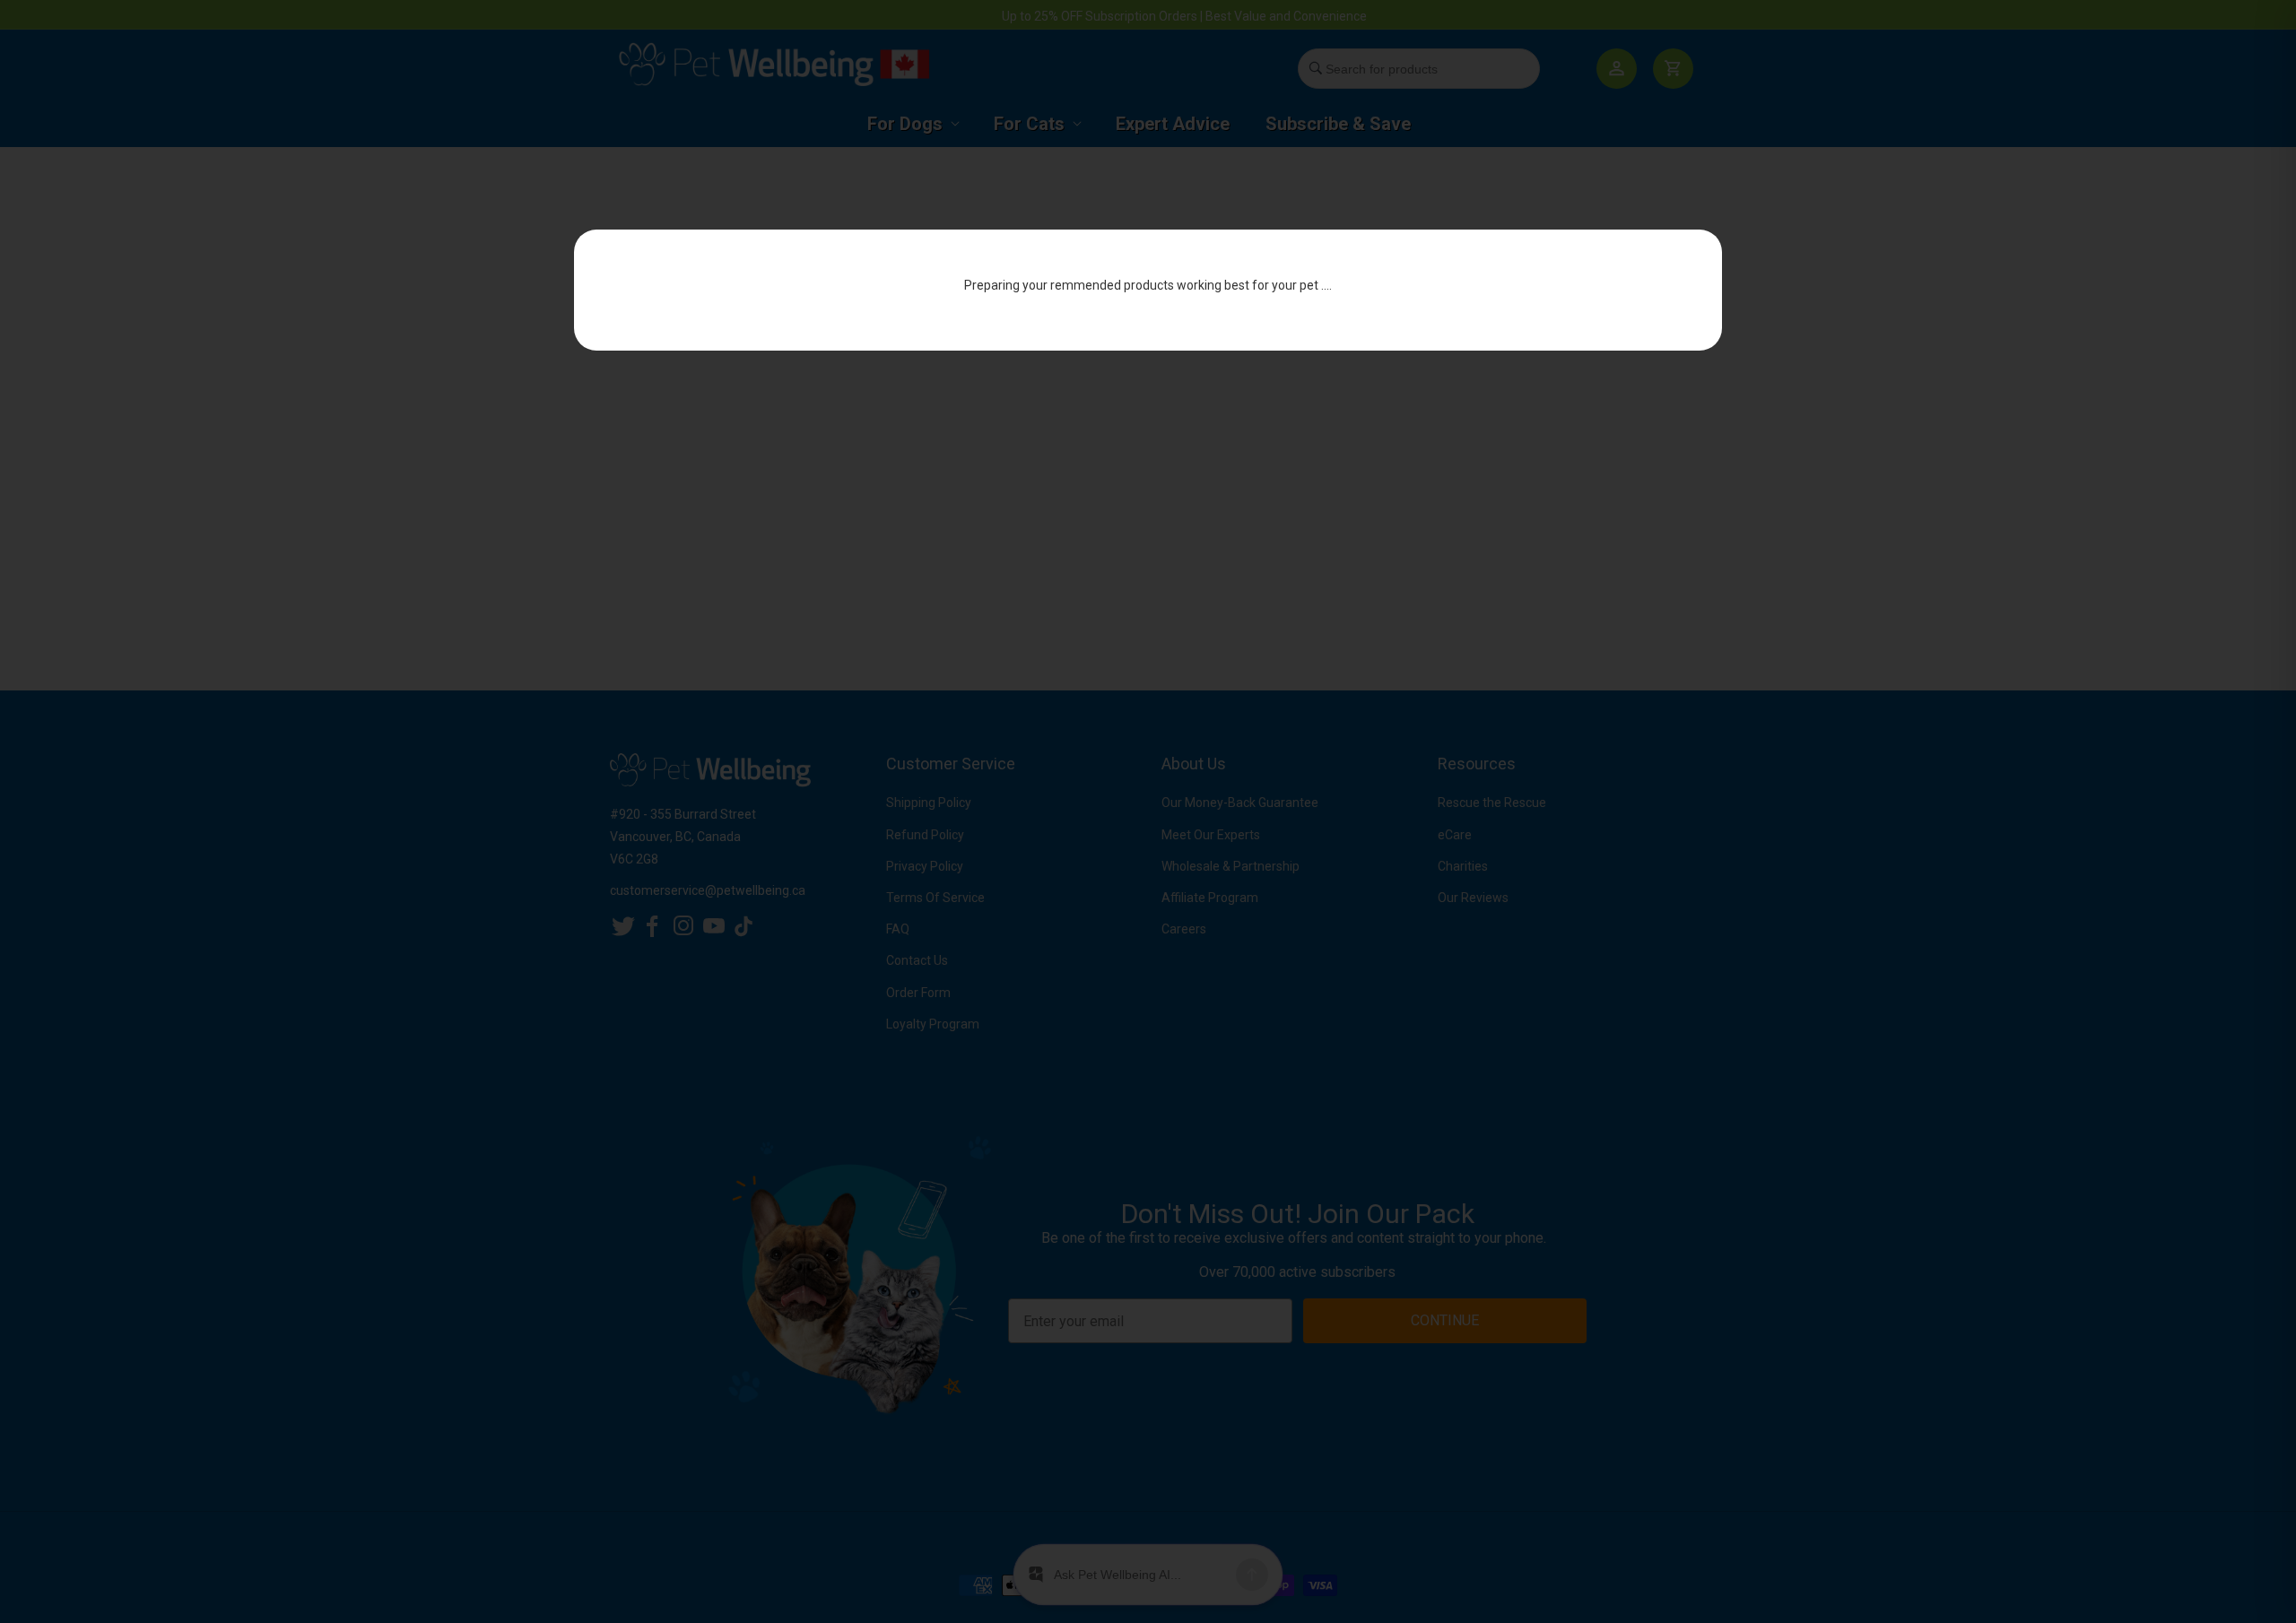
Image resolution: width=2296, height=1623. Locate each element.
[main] (1148, 426)
